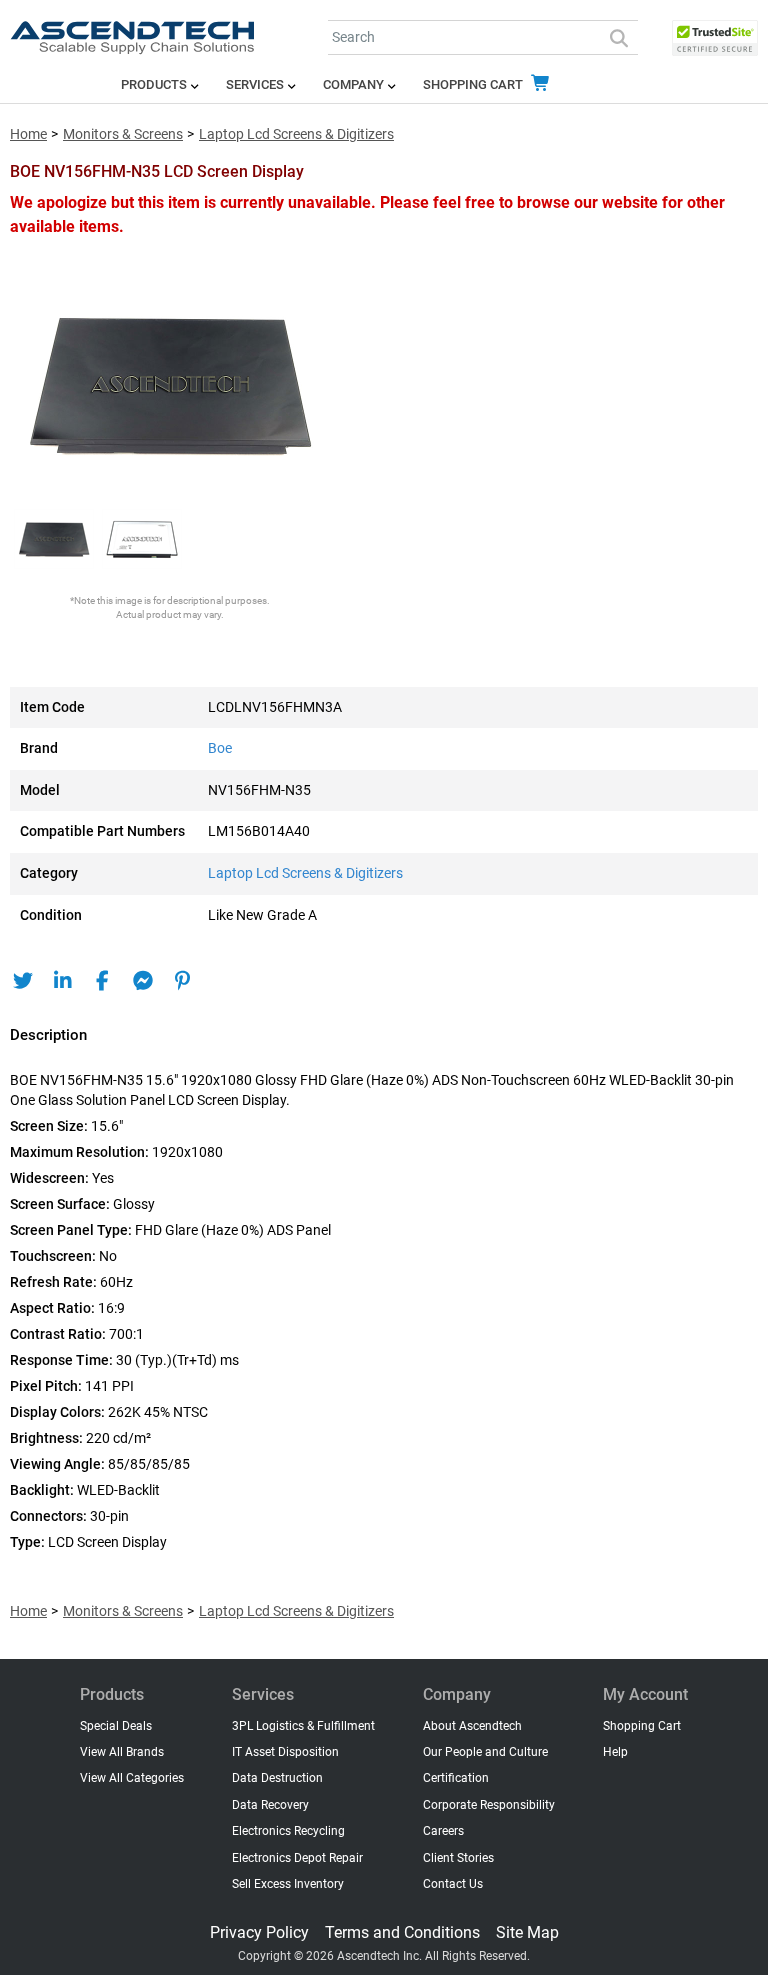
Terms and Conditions (402, 1932)
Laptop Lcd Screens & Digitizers (296, 134)
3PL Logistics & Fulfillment (303, 1726)
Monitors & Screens (123, 134)
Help (615, 1752)
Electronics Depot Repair (297, 1858)
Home (28, 134)
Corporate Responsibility (489, 1805)
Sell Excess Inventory (288, 1884)
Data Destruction (277, 1778)
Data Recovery (270, 1805)
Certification (456, 1778)
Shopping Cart (474, 84)
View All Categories (132, 1778)
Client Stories (458, 1858)
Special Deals (116, 1726)
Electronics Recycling (288, 1831)
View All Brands (122, 1752)
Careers (443, 1831)
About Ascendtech (472, 1726)
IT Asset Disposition (285, 1752)
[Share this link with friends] (22, 981)
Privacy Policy (259, 1932)
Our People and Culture (485, 1752)
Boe (220, 748)
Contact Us (453, 1884)
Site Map (527, 1932)
